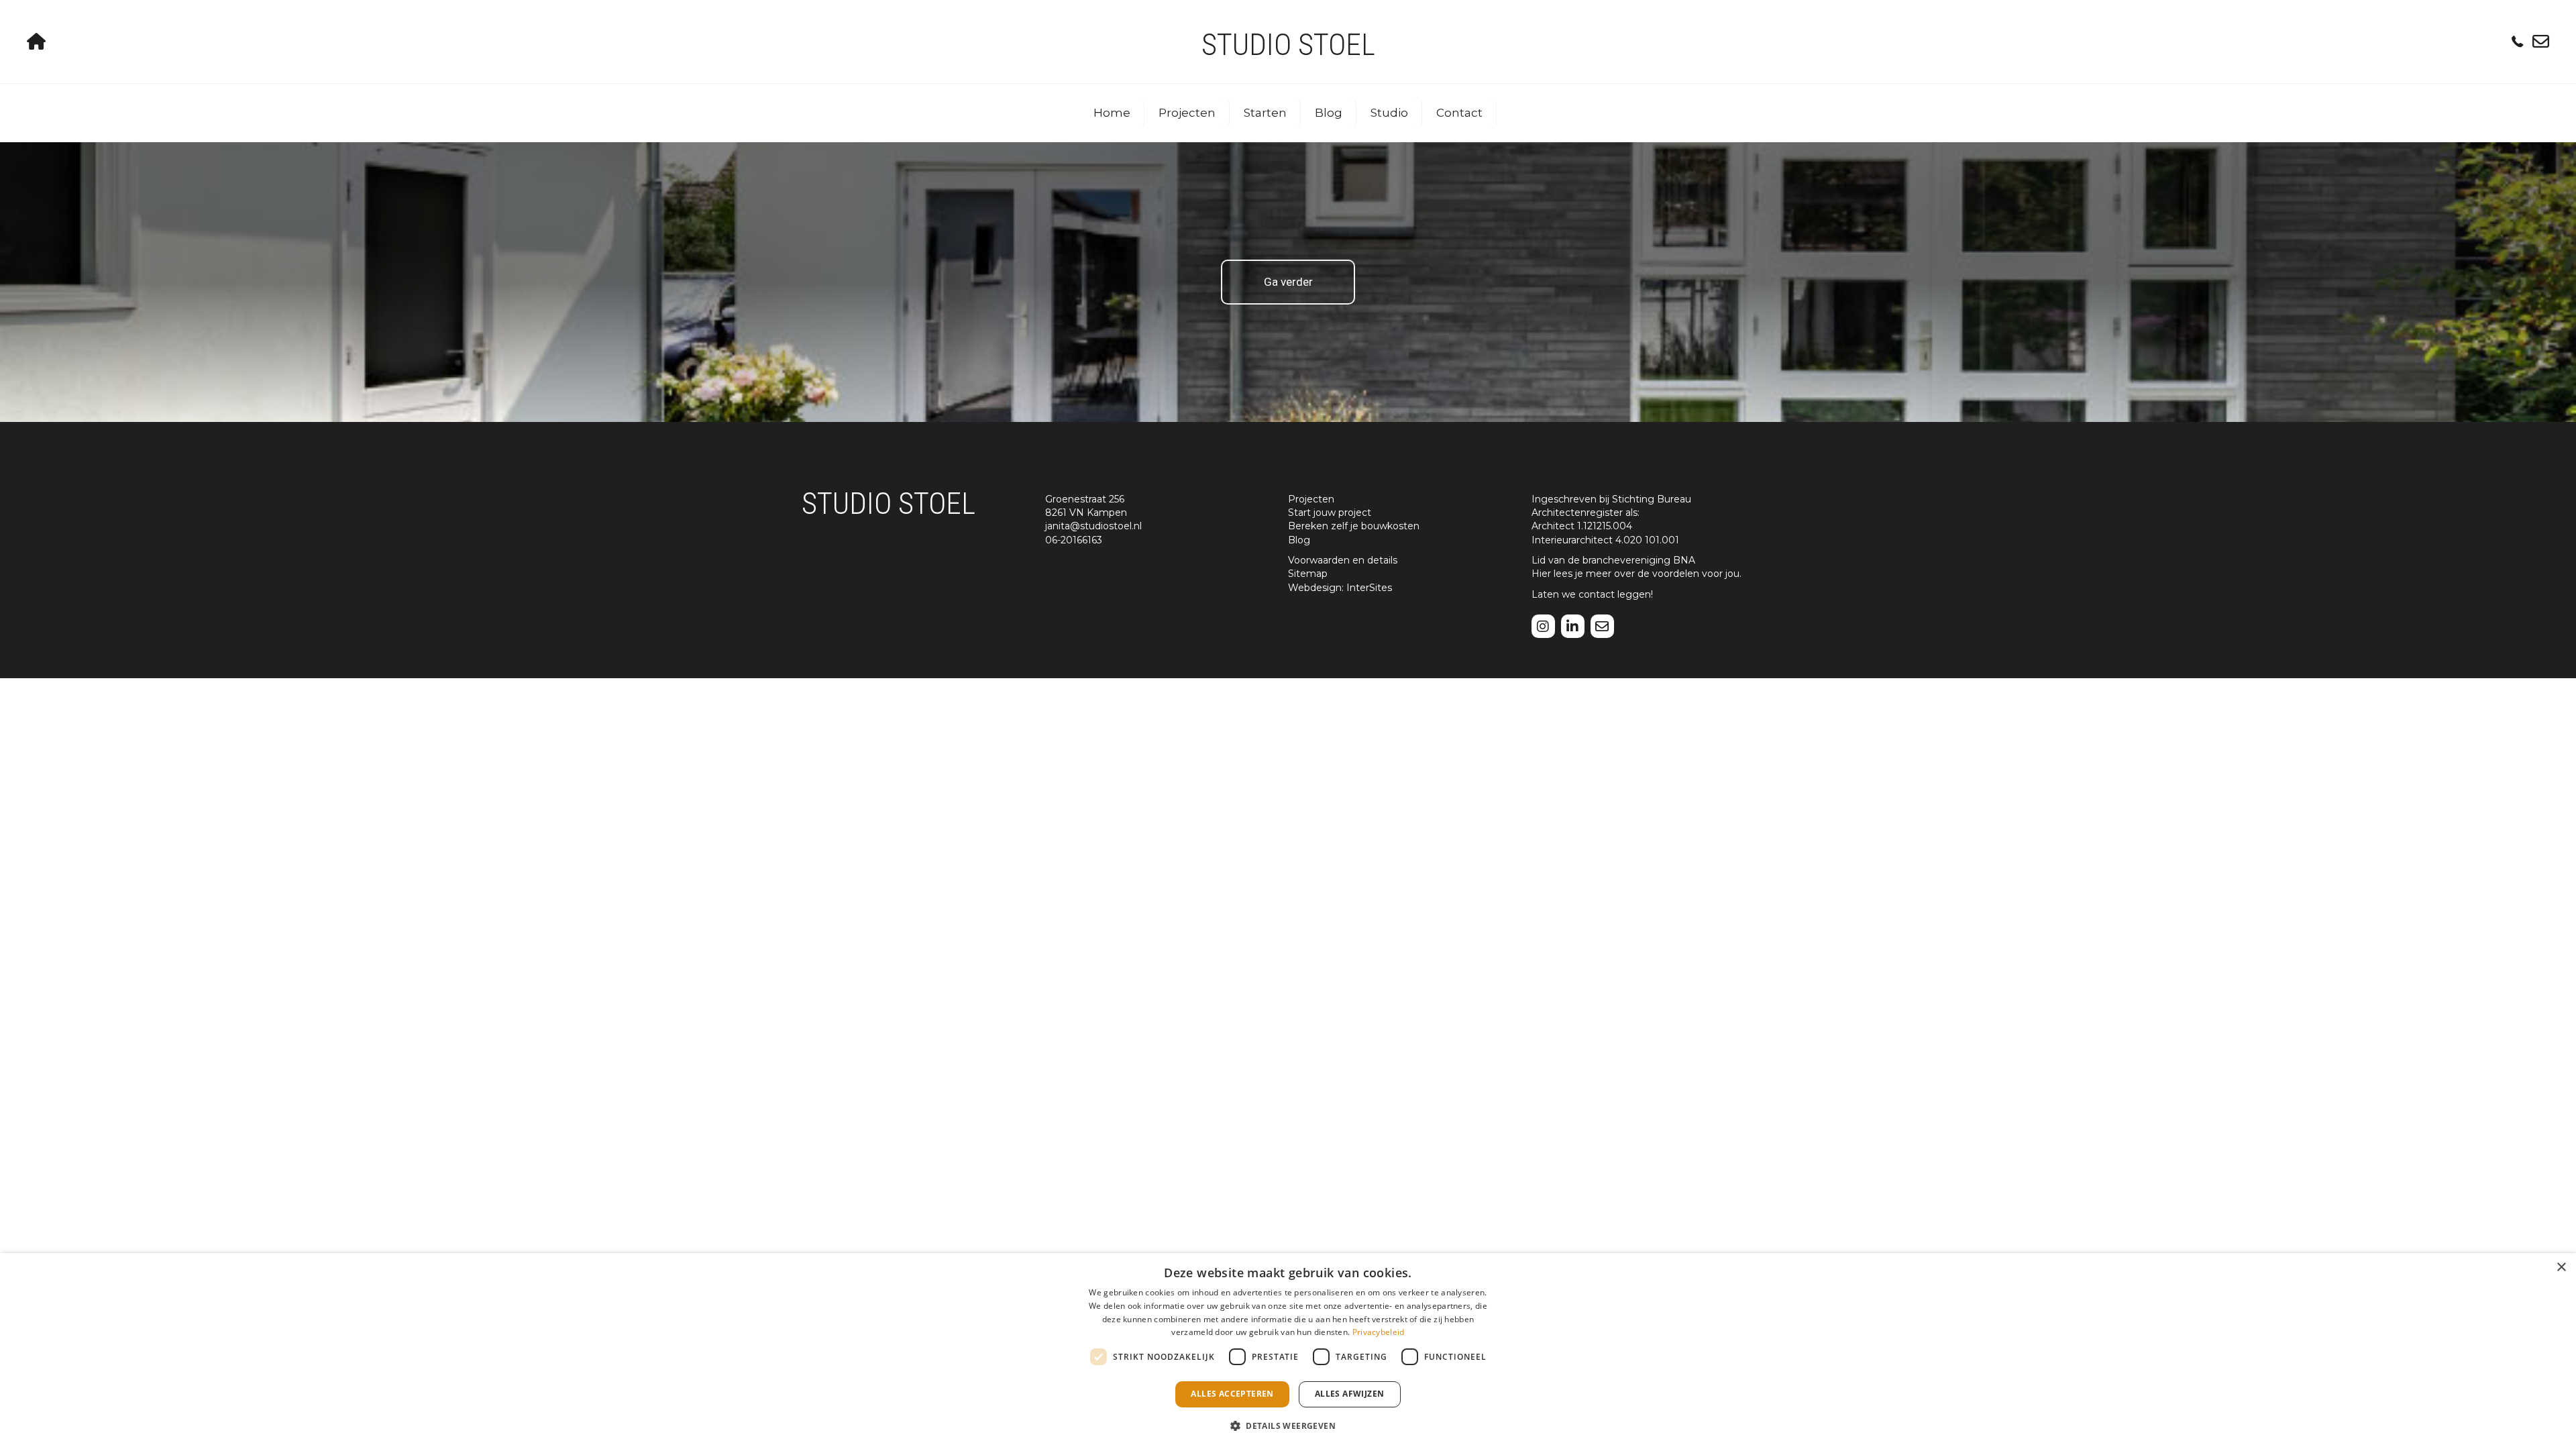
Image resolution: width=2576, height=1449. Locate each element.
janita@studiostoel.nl (1093, 526)
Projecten (1187, 113)
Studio (1389, 113)
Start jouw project (1330, 513)
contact (1597, 594)
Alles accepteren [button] (1232, 1394)
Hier (1541, 574)
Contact (1459, 113)
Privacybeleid (1379, 1332)
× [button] (2561, 1268)
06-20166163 (1074, 540)
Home (1112, 113)
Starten (1265, 113)
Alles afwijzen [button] (1350, 1394)
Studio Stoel (1288, 45)
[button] (1288, 1425)
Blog (1329, 113)
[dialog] (1288, 1351)
